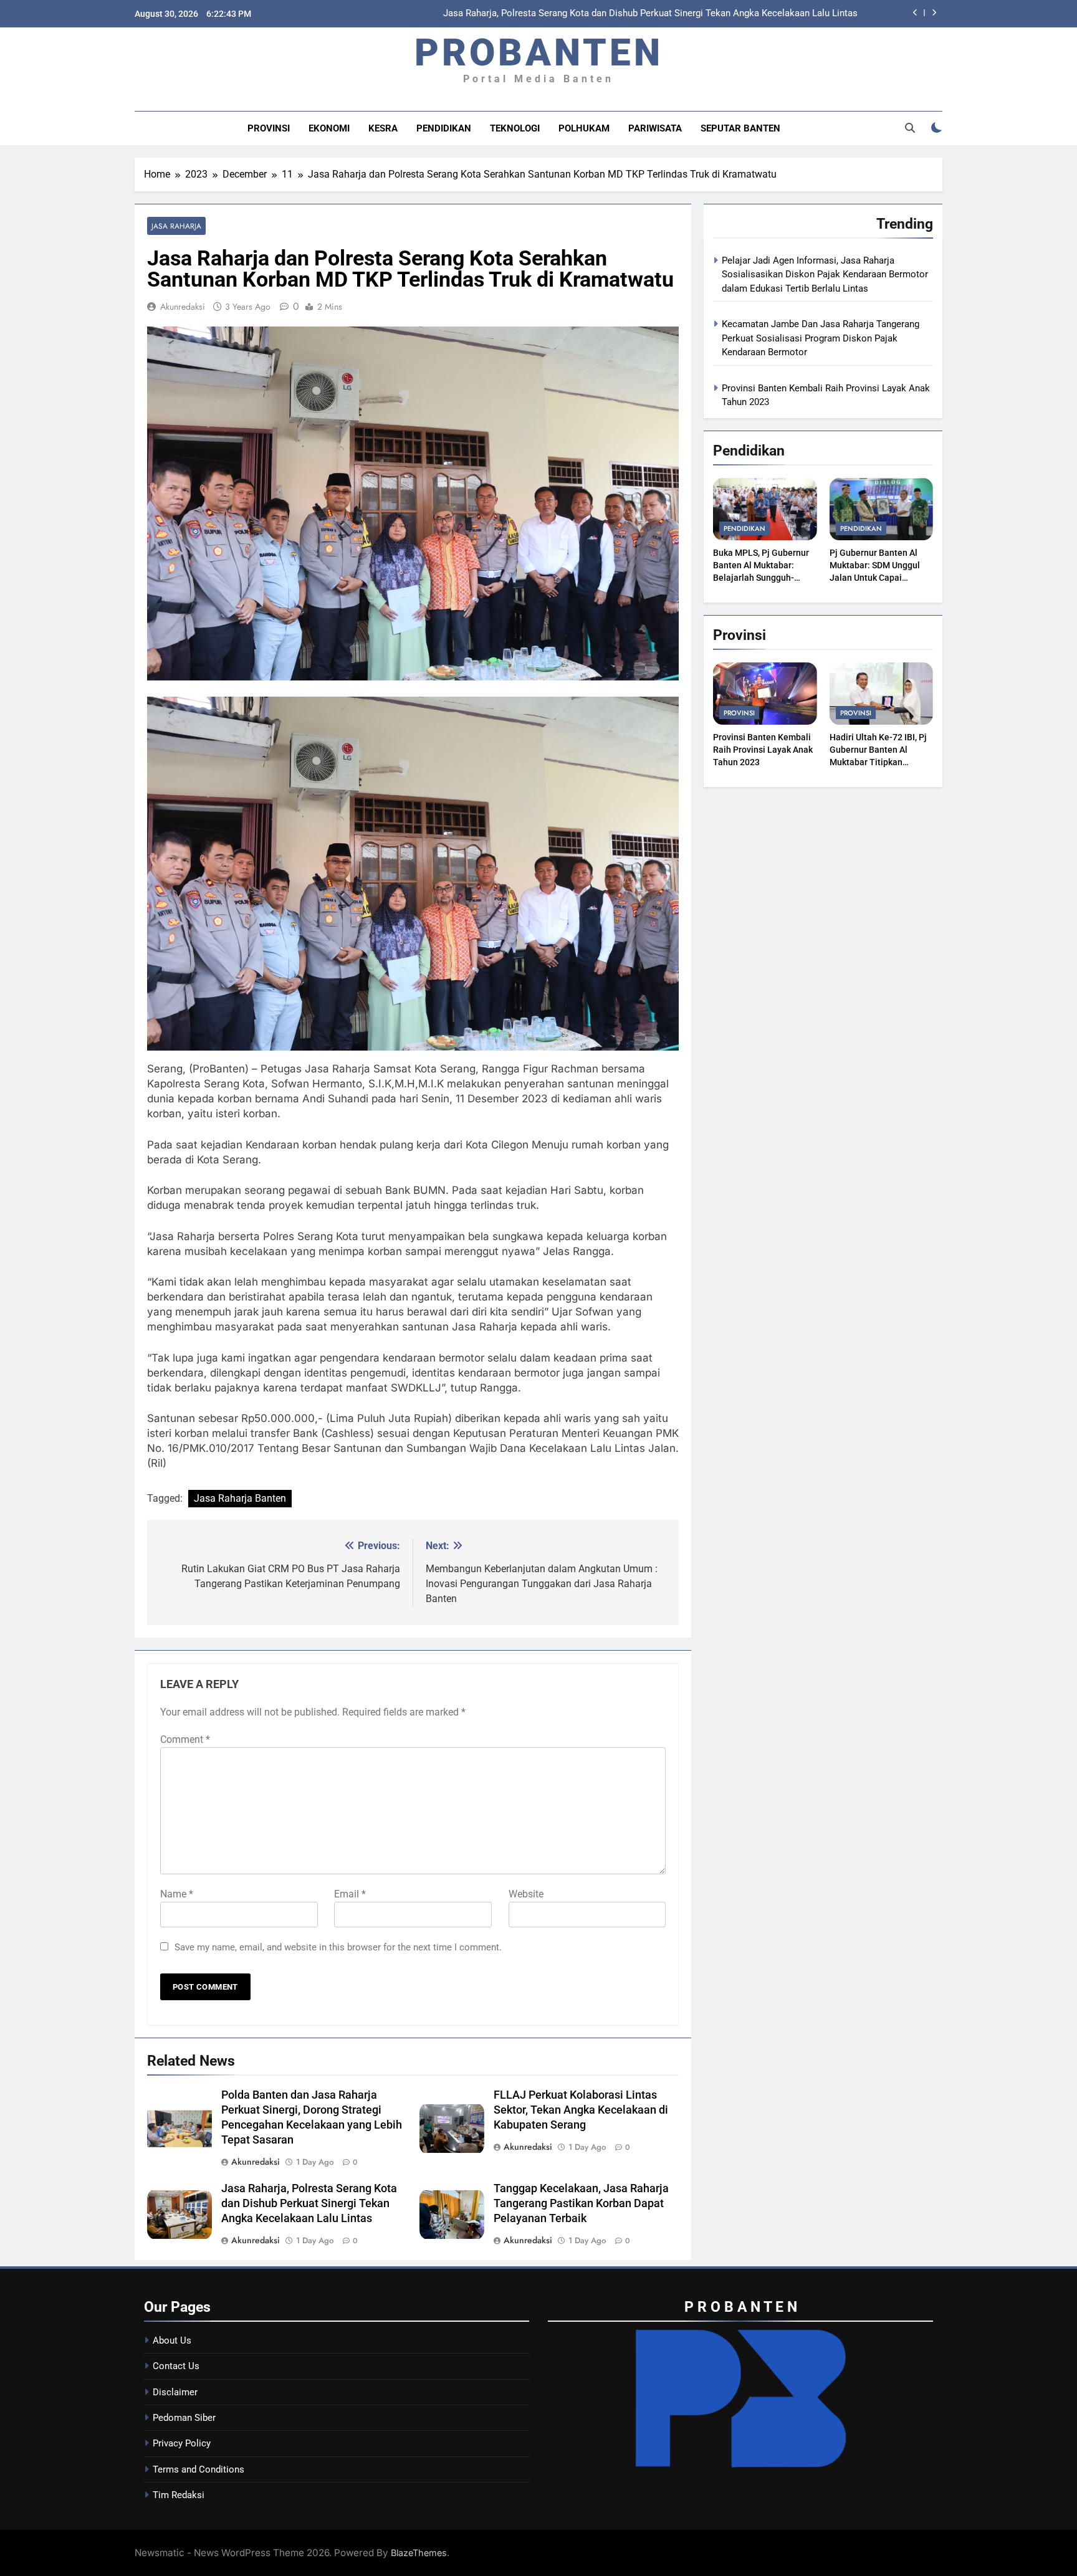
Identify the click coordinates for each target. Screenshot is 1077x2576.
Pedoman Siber (184, 2418)
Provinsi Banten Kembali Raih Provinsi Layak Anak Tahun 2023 (763, 750)
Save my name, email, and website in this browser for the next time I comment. (338, 1947)
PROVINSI (269, 128)
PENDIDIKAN (444, 128)
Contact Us (176, 2366)
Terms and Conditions (199, 2469)
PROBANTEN (539, 53)
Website (526, 1894)
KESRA (383, 128)
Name (177, 1894)
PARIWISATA (655, 128)
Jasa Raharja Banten (240, 1498)
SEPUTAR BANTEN (740, 128)
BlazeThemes (419, 2553)
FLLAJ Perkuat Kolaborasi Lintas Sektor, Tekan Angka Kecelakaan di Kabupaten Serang (581, 2110)
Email (350, 1894)
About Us (172, 2340)
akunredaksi (183, 307)
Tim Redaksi (179, 2495)
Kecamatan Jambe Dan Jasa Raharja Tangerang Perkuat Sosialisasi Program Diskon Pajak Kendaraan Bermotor (821, 338)
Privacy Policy (182, 2443)
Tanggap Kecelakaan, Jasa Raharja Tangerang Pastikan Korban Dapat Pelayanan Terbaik (676, 17)
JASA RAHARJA (176, 226)
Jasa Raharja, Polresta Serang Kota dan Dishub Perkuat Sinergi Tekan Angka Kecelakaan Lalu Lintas (309, 2203)
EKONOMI (329, 128)
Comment (185, 1739)
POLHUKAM (584, 128)
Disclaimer (175, 2392)
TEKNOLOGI (515, 128)
